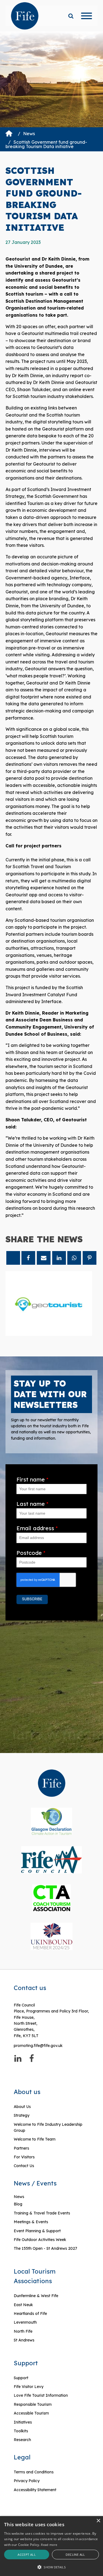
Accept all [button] (27, 2555)
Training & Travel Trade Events (42, 2213)
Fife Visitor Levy (29, 2387)
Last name (32, 1504)
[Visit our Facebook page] (32, 2058)
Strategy (22, 2115)
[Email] (44, 1258)
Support (21, 2378)
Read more (49, 2545)
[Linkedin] (59, 1258)
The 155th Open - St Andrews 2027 (45, 2248)
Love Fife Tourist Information (41, 2395)
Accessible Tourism (32, 2413)
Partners (21, 2148)
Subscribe (32, 1599)
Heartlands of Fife (30, 2314)
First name (32, 1479)
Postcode (31, 1553)
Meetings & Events (31, 2222)
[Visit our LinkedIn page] (18, 2058)
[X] (13, 1258)
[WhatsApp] (74, 1258)
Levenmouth (25, 2322)
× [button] (98, 2521)
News (29, 134)
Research (22, 2440)
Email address (37, 1528)
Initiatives (23, 2422)
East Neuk (23, 2305)
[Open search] (71, 16)
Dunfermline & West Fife (36, 2296)
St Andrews (24, 2340)
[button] (51, 2567)
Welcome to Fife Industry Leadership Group (48, 2127)
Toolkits (21, 2431)
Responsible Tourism (33, 2404)
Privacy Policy (27, 2481)
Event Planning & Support (37, 2231)
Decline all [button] (75, 2555)
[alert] (51, 2546)
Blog (18, 2204)
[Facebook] (28, 1258)
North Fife (23, 2331)
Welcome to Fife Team (35, 2139)
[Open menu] (87, 16)
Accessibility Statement (35, 2490)
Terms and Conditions (34, 2472)
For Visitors (24, 2157)
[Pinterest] (90, 1258)
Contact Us (24, 2166)
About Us (22, 2107)
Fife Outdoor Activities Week (40, 2240)
